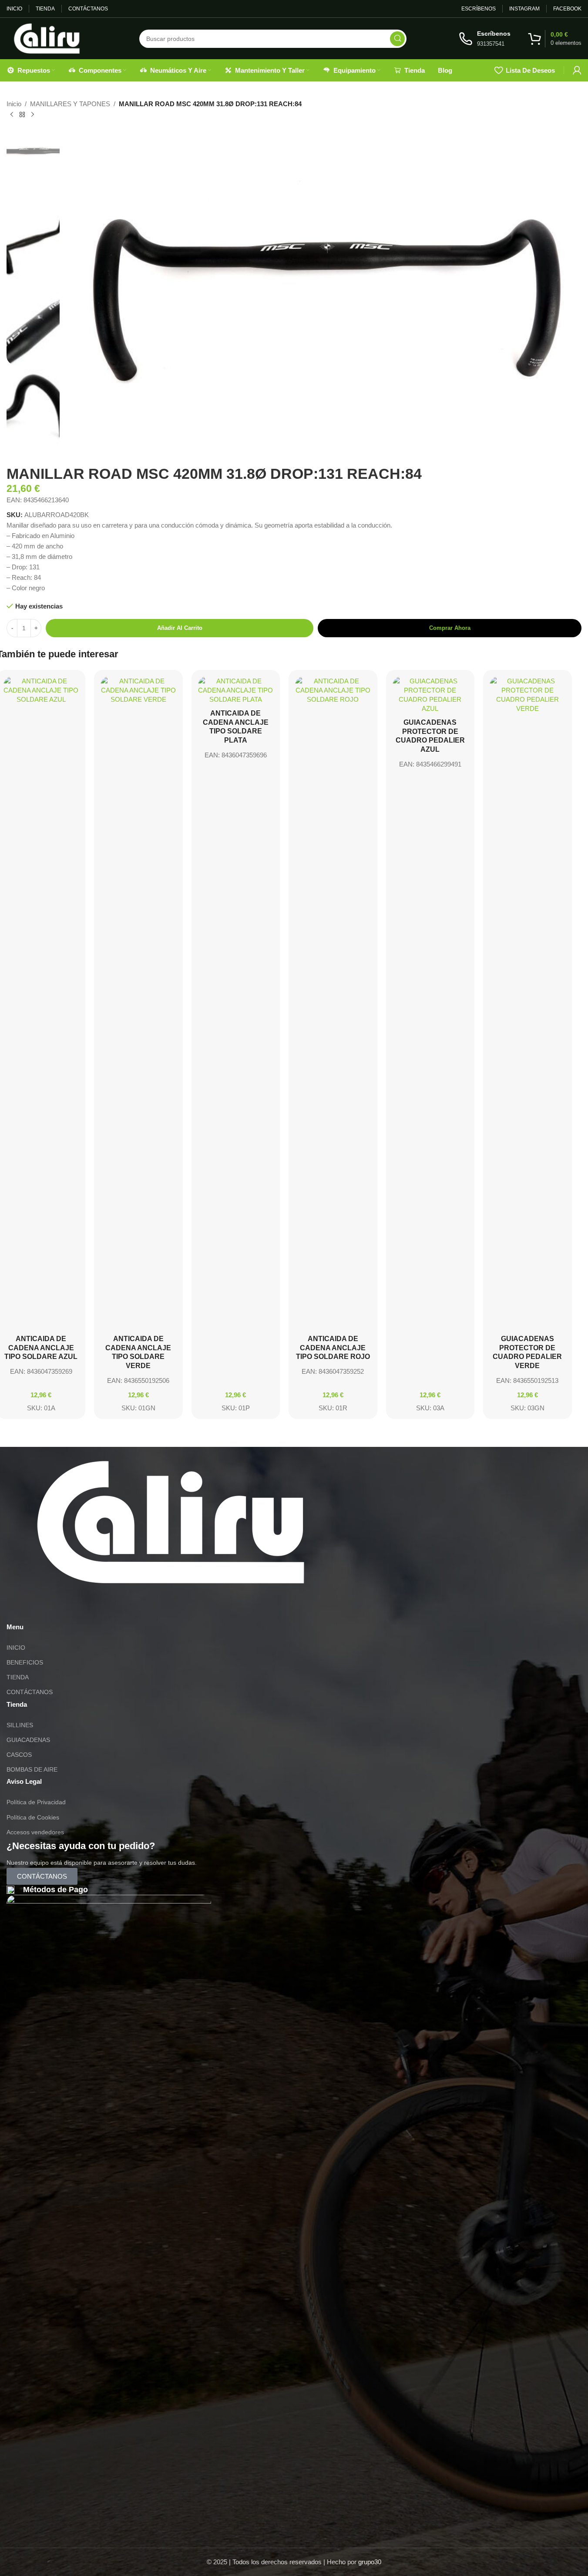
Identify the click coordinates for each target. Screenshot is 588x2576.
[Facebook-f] (64, 1608)
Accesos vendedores (35, 1832)
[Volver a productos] (22, 115)
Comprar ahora (450, 628)
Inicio (14, 104)
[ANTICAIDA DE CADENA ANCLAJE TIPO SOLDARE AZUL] (41, 1003)
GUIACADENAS (28, 1740)
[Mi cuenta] (577, 70)
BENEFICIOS (25, 1662)
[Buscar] (397, 39)
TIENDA (18, 1677)
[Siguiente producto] (33, 115)
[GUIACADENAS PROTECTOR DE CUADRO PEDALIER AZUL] (430, 695)
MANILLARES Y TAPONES (70, 104)
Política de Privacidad (36, 1802)
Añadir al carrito (180, 628)
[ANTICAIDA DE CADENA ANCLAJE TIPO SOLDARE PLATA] (236, 690)
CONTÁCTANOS (30, 1692)
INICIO (16, 1648)
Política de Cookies (33, 1817)
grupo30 (370, 2562)
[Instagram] (41, 1608)
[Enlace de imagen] (171, 1522)
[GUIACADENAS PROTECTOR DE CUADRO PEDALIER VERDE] (528, 1003)
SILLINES (20, 1725)
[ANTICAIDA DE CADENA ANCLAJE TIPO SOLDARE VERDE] (138, 1003)
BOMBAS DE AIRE (32, 1769)
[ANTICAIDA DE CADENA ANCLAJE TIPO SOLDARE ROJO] (333, 1003)
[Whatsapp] (17, 1608)
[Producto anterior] (12, 115)
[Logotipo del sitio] (47, 38)
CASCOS (19, 1755)
